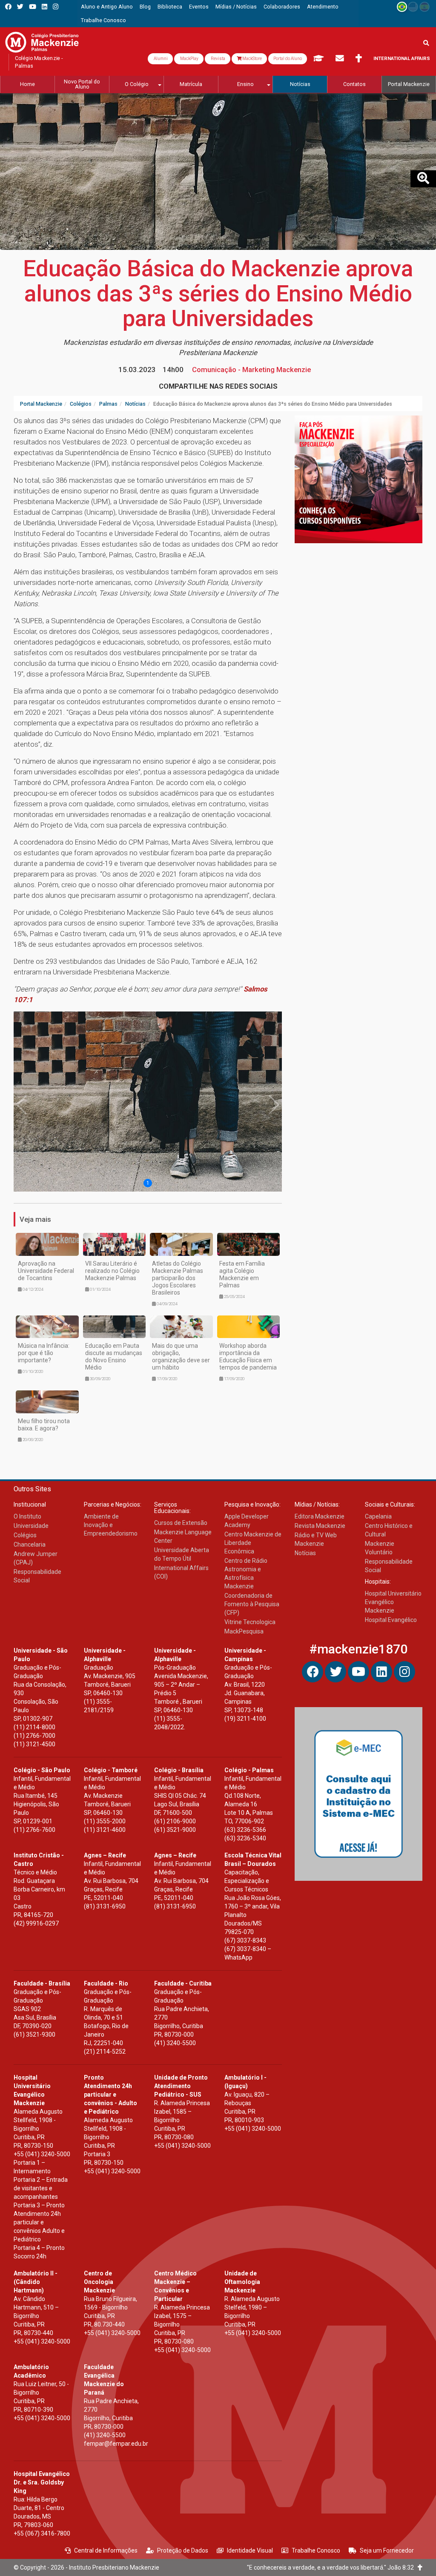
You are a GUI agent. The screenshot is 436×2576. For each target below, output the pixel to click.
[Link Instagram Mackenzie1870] (56, 7)
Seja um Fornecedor (387, 2550)
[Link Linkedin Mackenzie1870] (44, 7)
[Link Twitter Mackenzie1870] (20, 7)
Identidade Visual (250, 2550)
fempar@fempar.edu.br (116, 2444)
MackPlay (189, 59)
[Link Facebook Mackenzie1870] (8, 7)
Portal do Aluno (288, 59)
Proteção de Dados (183, 2550)
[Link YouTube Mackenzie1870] (33, 7)
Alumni (160, 59)
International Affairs (402, 59)
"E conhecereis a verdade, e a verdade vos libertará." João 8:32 (332, 2567)
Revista (218, 59)
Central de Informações (106, 2550)
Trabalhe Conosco (316, 2550)
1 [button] (148, 1183)
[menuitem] (107, 7)
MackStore (252, 59)
